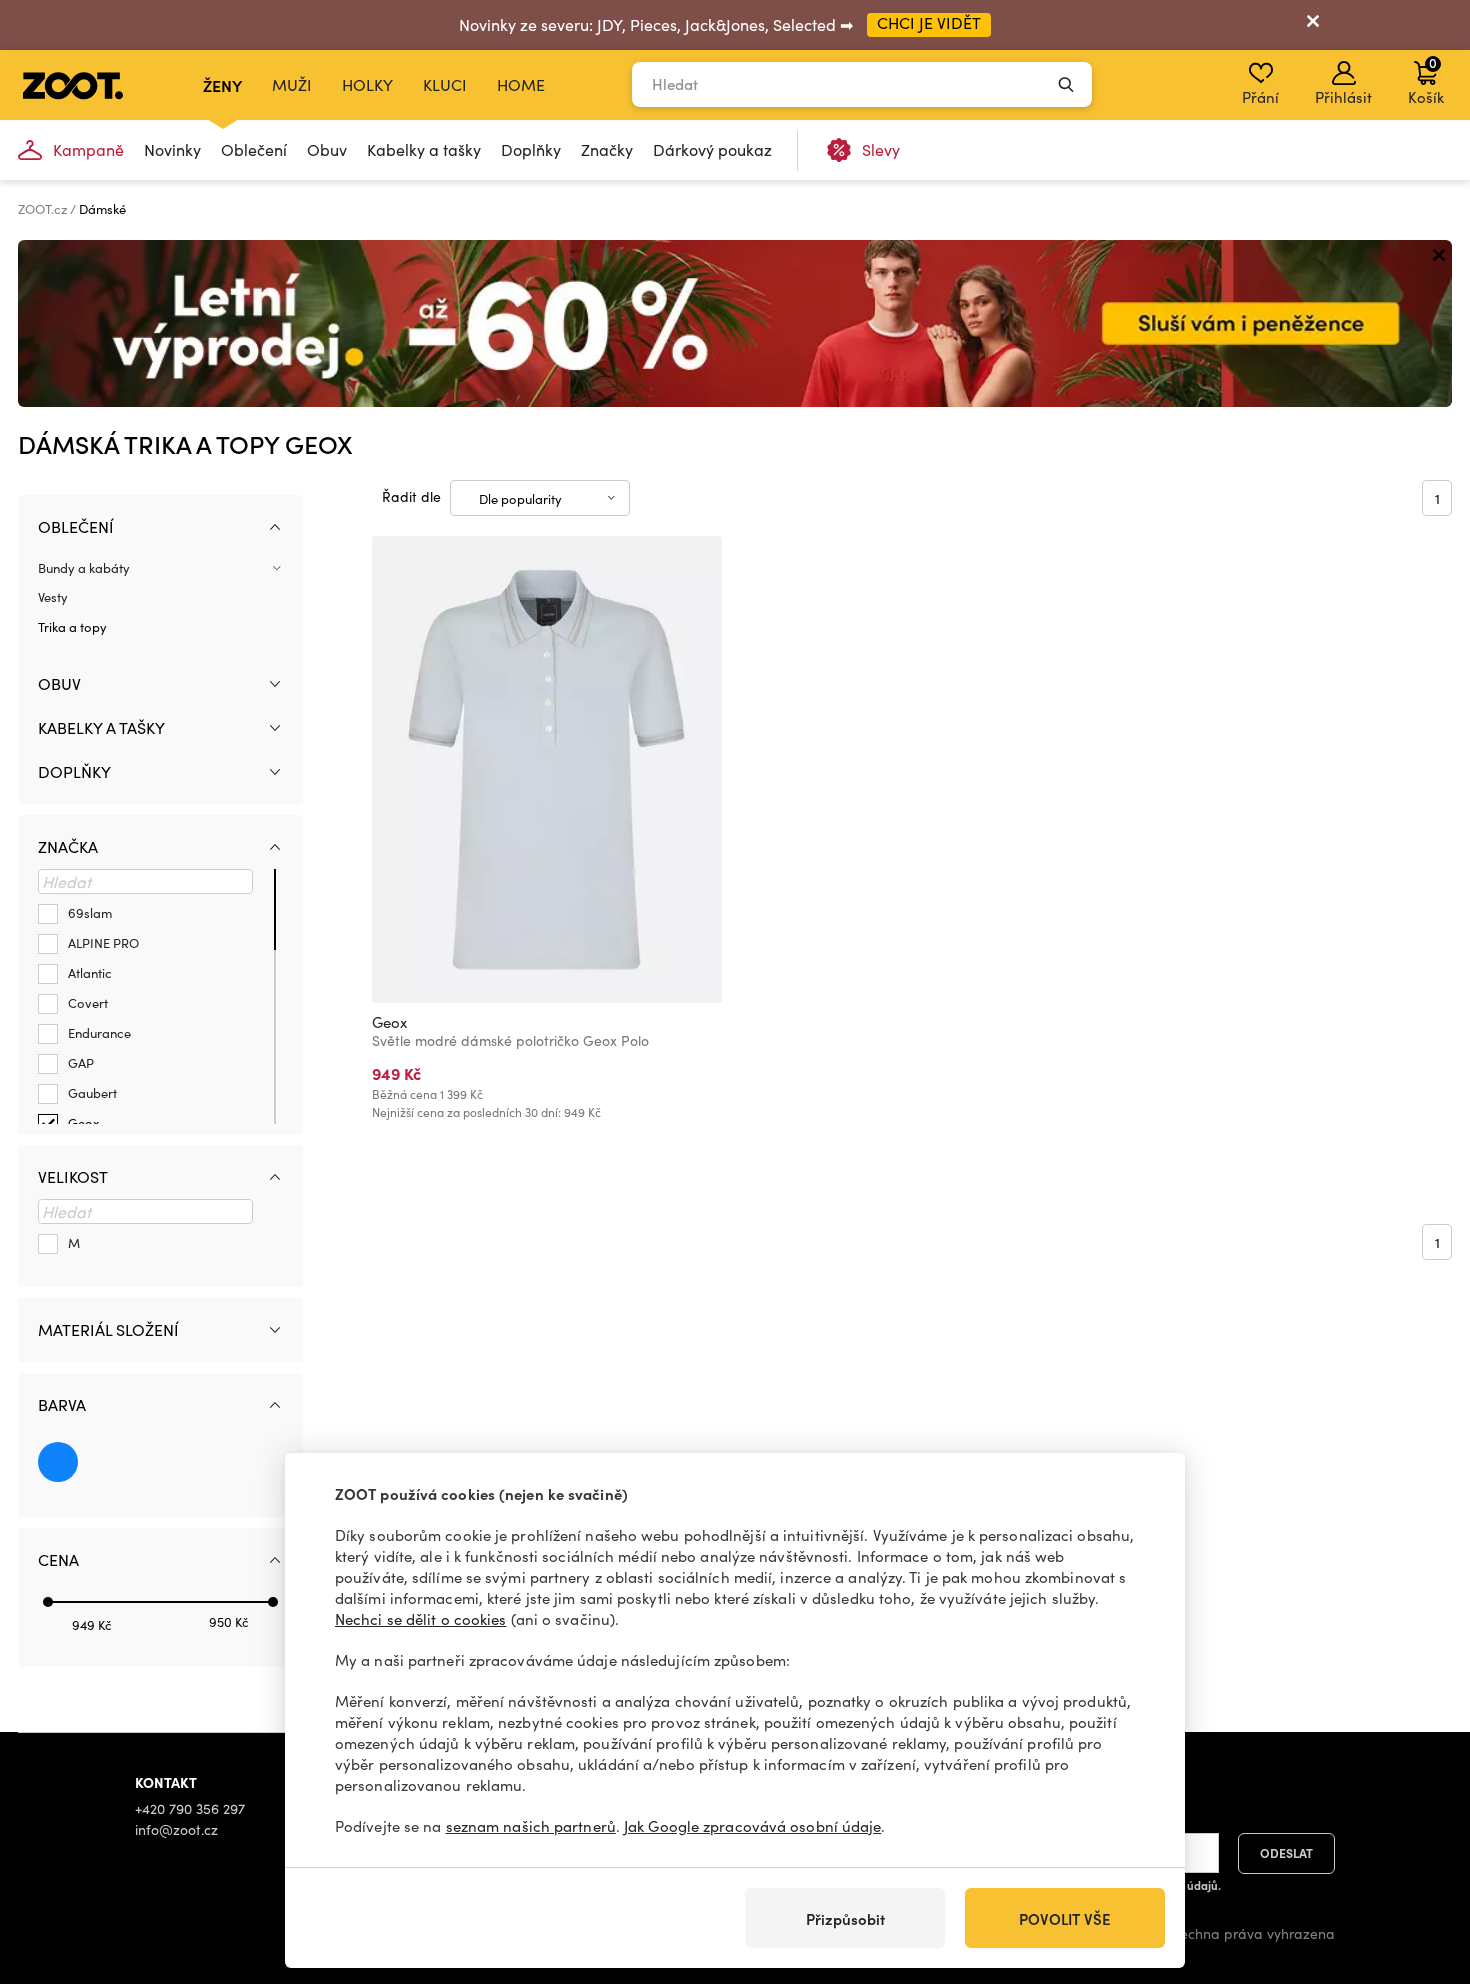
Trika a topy (72, 627)
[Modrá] (58, 1462)
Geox (389, 1022)
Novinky (172, 149)
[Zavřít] (1313, 25)
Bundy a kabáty (84, 568)
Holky (367, 84)
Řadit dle (411, 496)
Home (521, 84)
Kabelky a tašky (424, 149)
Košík (1426, 80)
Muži (292, 84)
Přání (1260, 97)
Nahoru (1420, 1863)
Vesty (53, 597)
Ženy (222, 85)
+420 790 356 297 (190, 1808)
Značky (607, 149)
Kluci (445, 84)
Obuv (327, 149)
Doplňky (531, 149)
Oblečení (254, 149)
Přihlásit (1343, 97)
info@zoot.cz (176, 1829)
